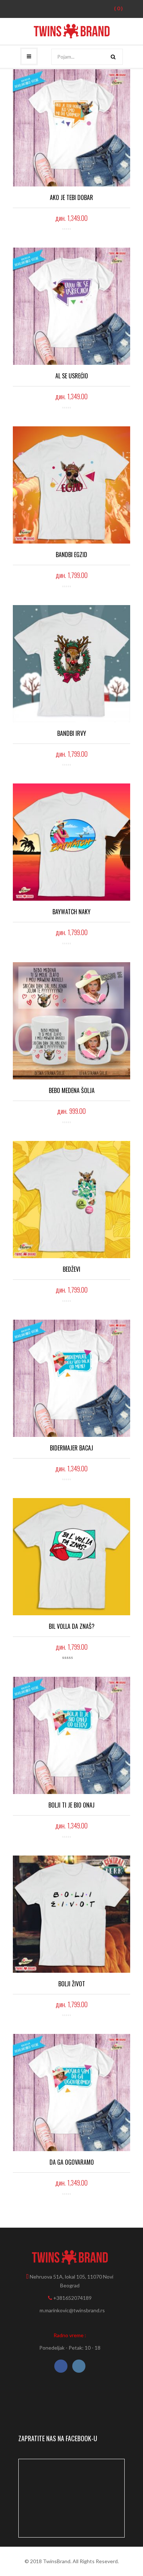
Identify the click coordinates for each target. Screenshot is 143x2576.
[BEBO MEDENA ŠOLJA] (71, 1021)
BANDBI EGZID (71, 555)
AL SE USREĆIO (72, 376)
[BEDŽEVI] (71, 1200)
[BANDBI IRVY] (71, 664)
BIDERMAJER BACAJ (71, 1448)
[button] (114, 8)
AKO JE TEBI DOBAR (71, 197)
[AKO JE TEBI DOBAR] (71, 128)
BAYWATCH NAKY (71, 912)
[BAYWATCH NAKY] (71, 842)
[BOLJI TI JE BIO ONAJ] (71, 1735)
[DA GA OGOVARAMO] (71, 2093)
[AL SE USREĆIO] (71, 306)
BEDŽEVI (71, 1269)
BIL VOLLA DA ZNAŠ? (72, 1626)
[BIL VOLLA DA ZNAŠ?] (71, 1557)
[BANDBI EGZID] (71, 485)
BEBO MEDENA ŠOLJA (72, 1090)
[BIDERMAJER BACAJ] (71, 1378)
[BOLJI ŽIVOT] (71, 1914)
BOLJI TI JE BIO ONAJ (71, 1805)
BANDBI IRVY (72, 733)
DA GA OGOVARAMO (72, 2162)
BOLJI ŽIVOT (72, 1984)
